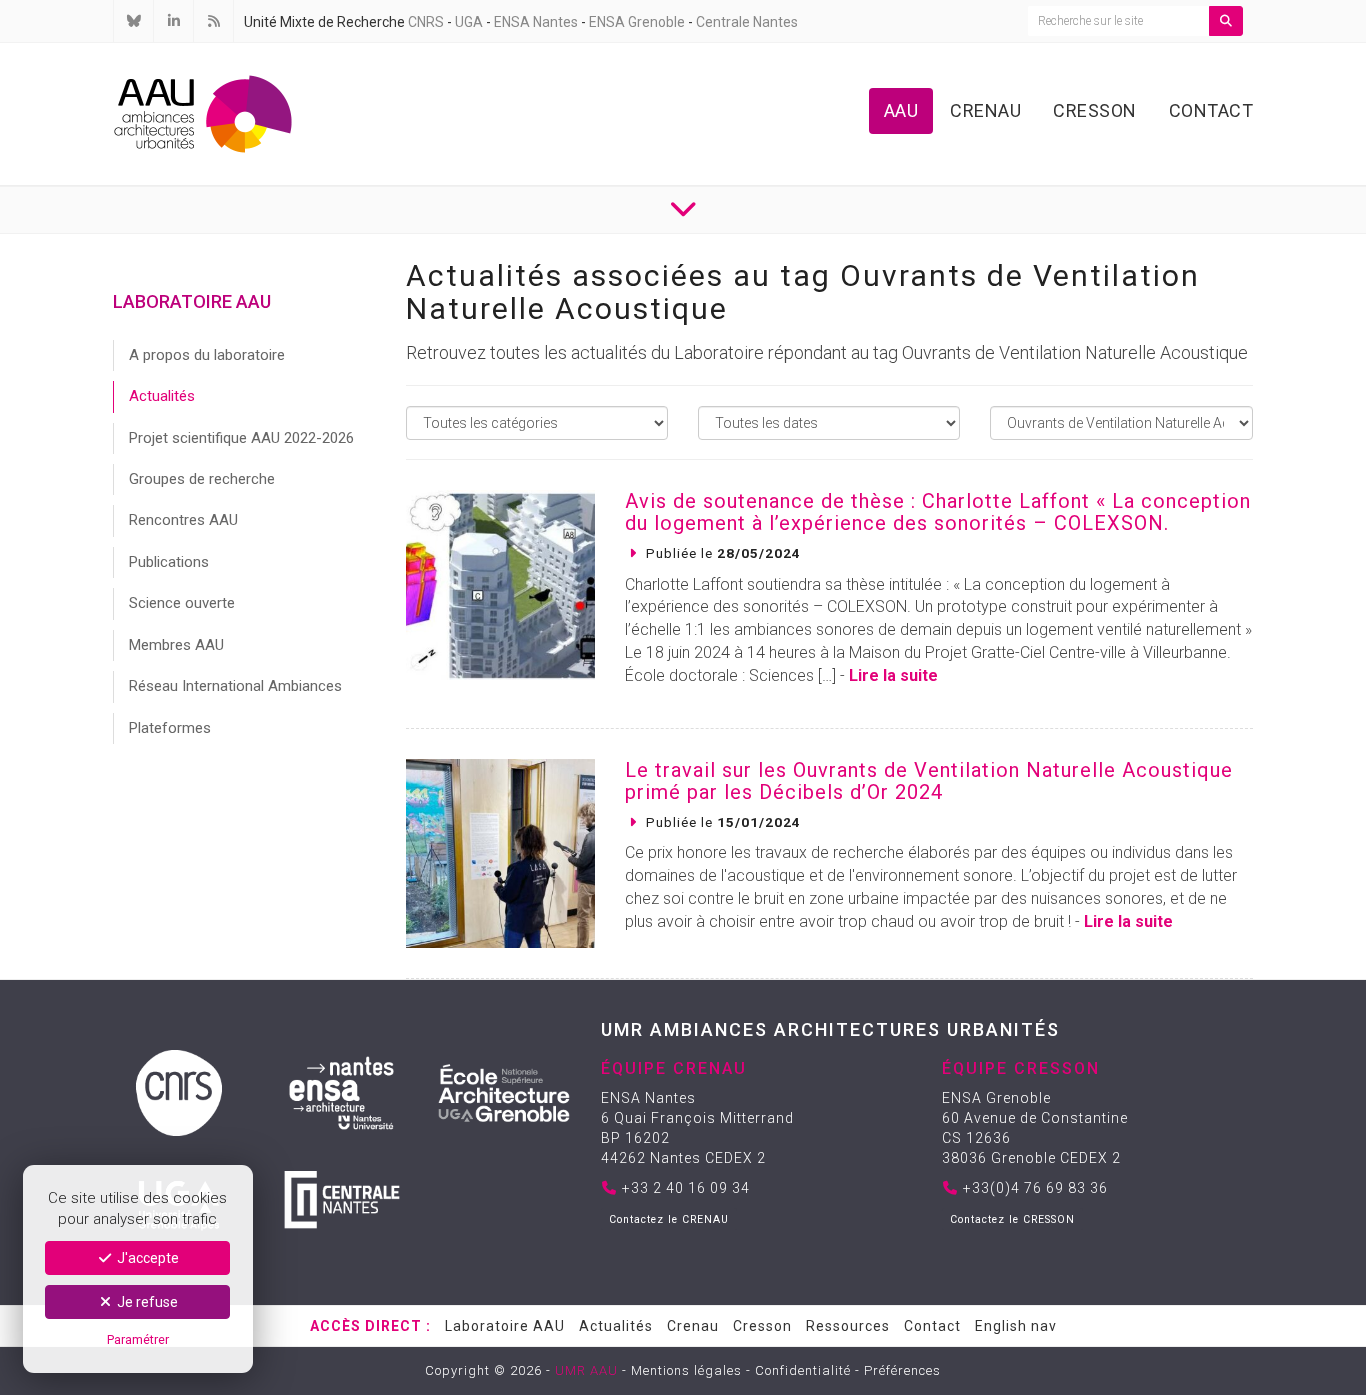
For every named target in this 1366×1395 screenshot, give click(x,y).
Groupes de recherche (202, 479)
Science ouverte (182, 603)
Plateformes (170, 728)
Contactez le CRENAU (669, 1219)
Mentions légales (686, 1370)
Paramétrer (138, 1339)
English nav (1016, 1326)
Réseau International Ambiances (235, 686)
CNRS (426, 22)
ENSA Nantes (536, 22)
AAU (901, 110)
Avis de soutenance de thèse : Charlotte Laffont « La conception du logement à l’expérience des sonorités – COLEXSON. (938, 512)
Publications (169, 562)
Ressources (848, 1326)
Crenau (985, 110)
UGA (469, 22)
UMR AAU (586, 1370)
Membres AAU (176, 645)
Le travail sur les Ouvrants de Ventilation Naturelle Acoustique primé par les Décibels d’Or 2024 (929, 781)
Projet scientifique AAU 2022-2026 (241, 438)
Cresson (1095, 110)
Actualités (162, 396)
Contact (1211, 110)
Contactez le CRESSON (1012, 1219)
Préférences (902, 1370)
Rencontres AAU (183, 520)
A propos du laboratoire (207, 355)
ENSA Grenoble (637, 22)
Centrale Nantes (747, 22)
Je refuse (146, 1302)
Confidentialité (803, 1370)
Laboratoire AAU (505, 1326)
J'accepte (146, 1258)
